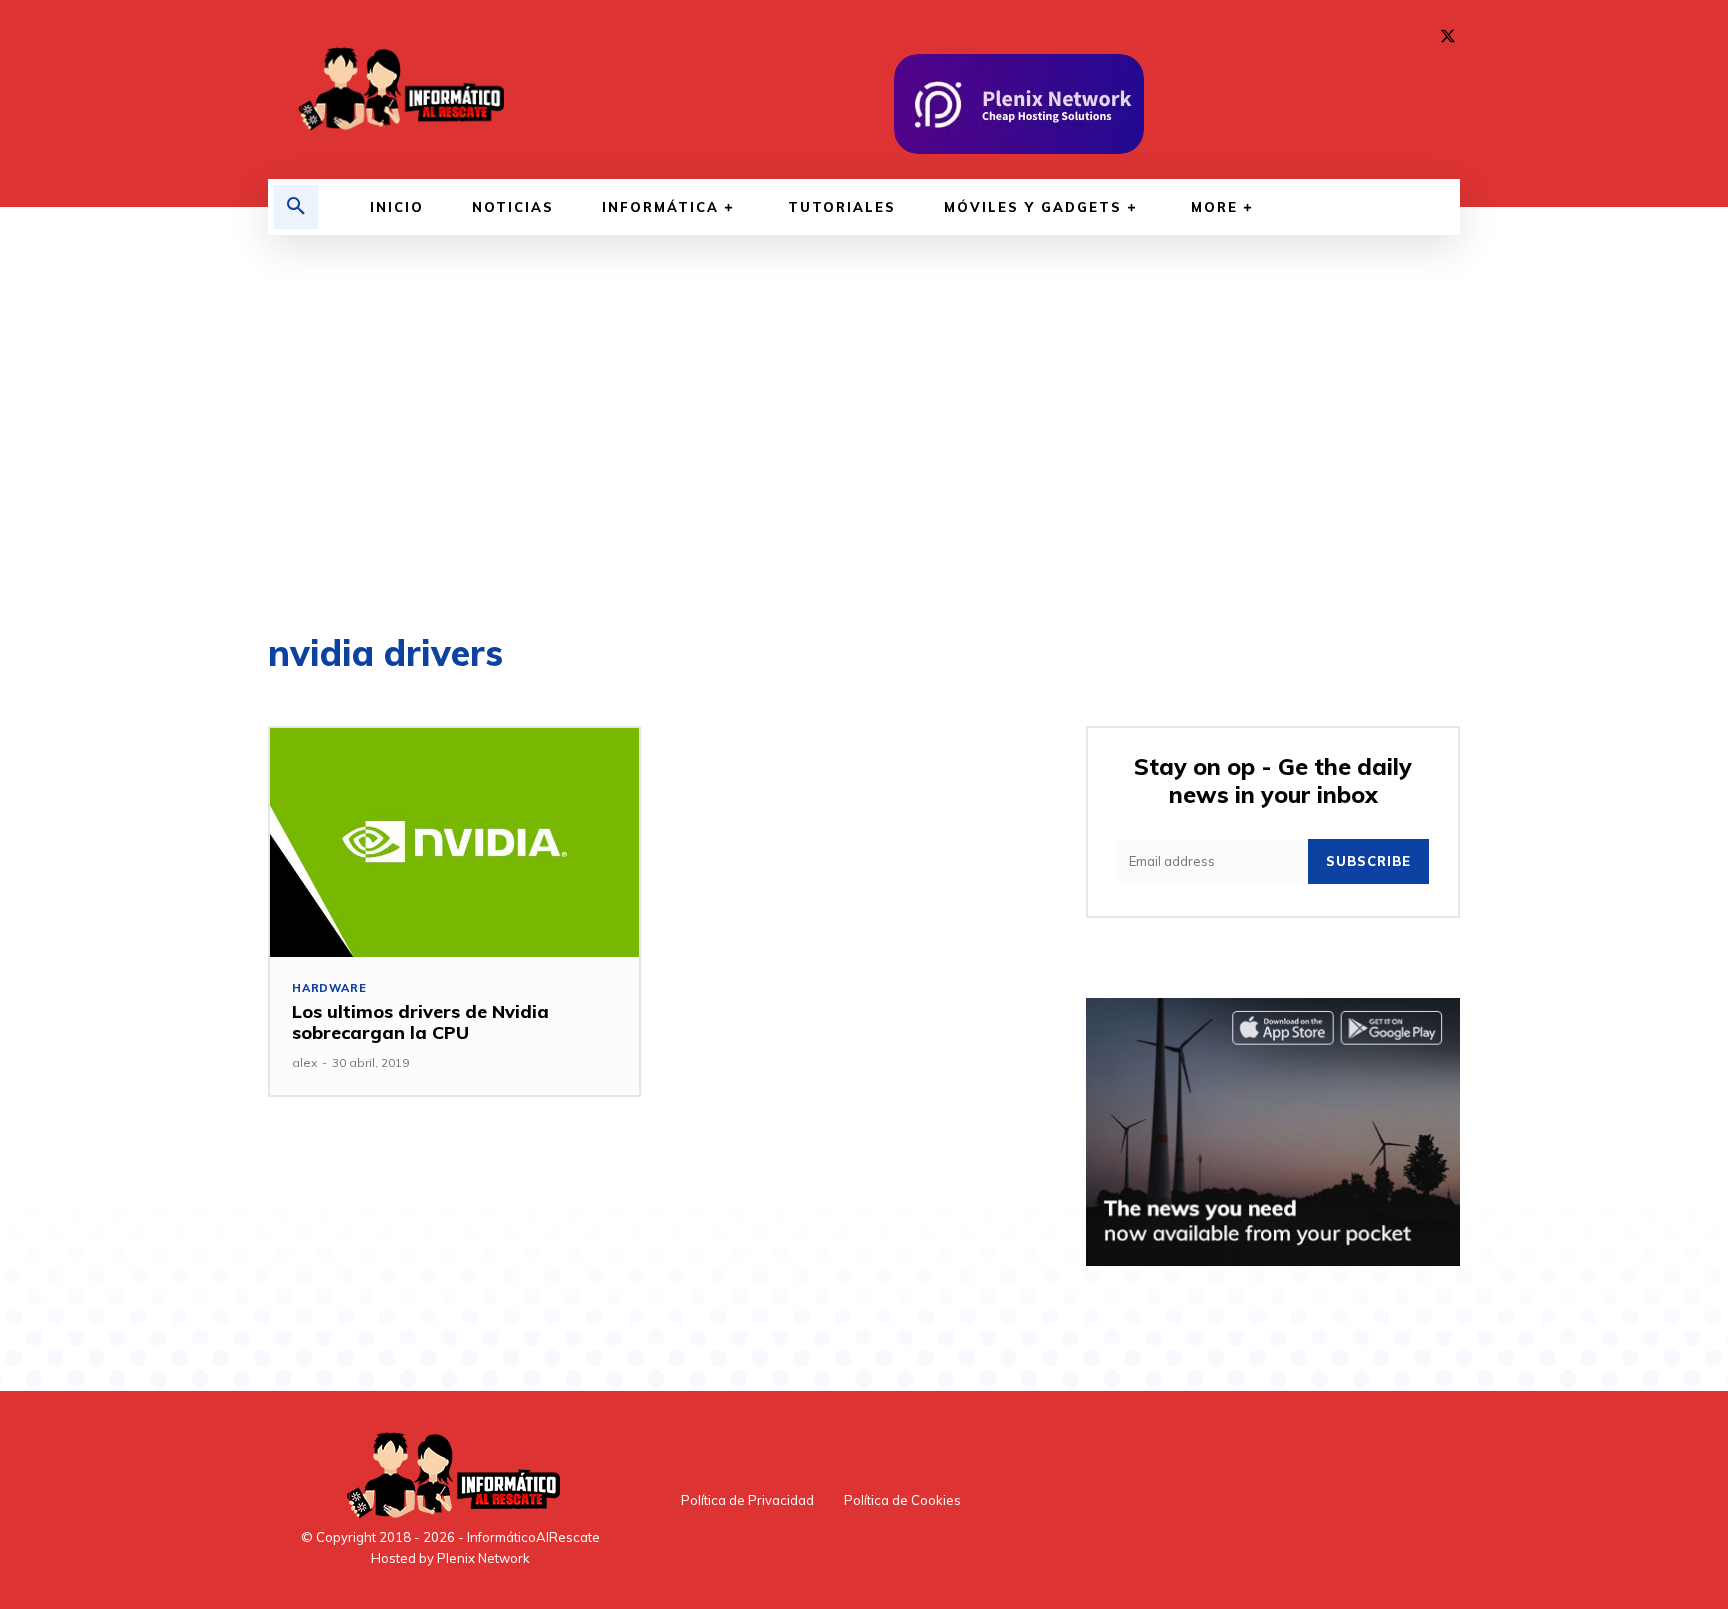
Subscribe (1368, 861)
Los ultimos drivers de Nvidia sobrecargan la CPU (420, 1022)
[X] (1448, 37)
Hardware (329, 988)
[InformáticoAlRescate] (399, 89)
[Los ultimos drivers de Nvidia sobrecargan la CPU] (454, 842)
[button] (296, 207)
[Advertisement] (864, 435)
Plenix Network (483, 1558)
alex (304, 1062)
